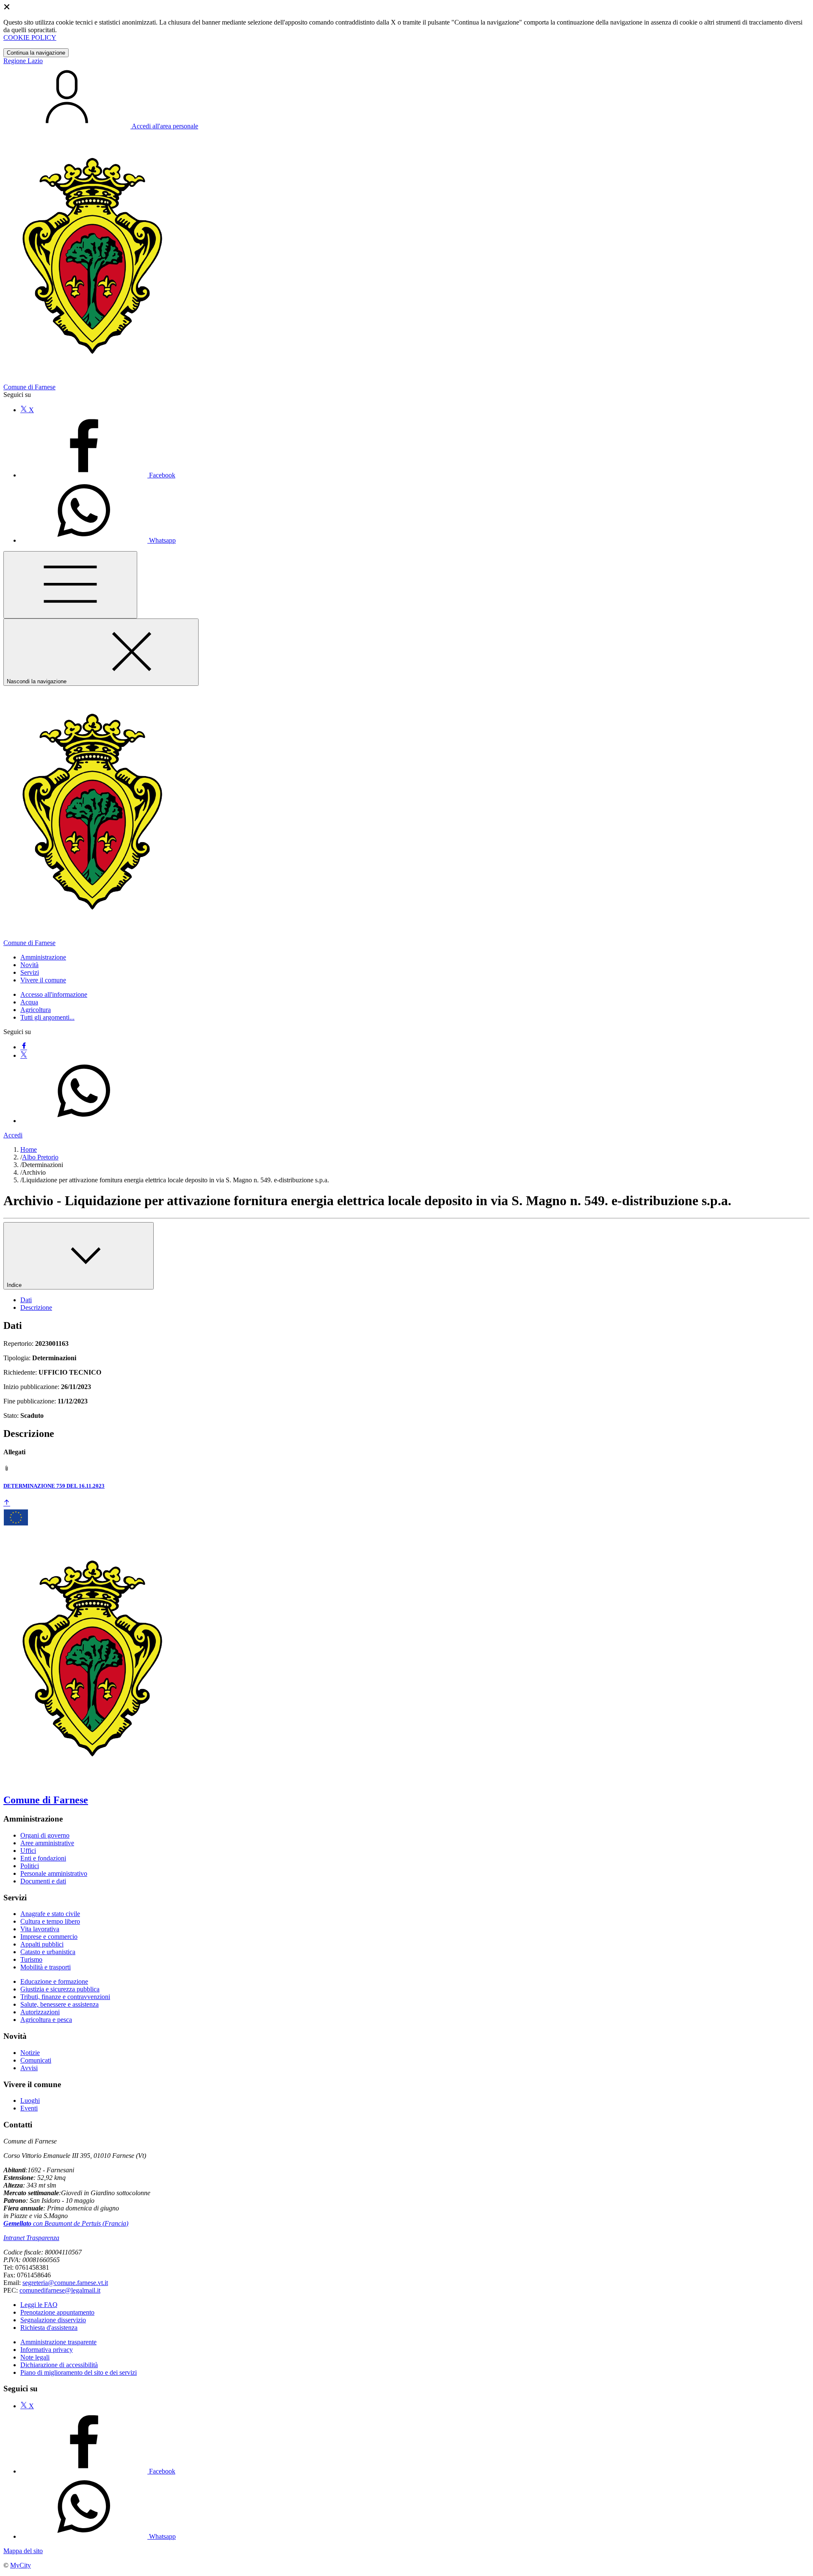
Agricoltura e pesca (46, 2020)
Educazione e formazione (54, 1981)
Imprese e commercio (49, 1937)
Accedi (13, 1135)
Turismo (31, 1959)
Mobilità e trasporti (46, 1967)
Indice (15, 1285)
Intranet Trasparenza (31, 2238)
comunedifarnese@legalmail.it (60, 2290)
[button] (43, 957)
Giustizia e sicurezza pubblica (60, 1989)
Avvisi (29, 2068)
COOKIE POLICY (30, 37)
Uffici (28, 1851)
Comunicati (36, 2060)
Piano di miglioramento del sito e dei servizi (79, 2372)
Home (29, 1149)
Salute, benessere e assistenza (59, 2004)
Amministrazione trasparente (58, 2342)
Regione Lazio (23, 61)
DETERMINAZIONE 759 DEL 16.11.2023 (54, 1486)
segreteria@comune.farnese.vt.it (65, 2283)
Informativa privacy (47, 2350)
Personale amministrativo (54, 1873)
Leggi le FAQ (39, 2305)
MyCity (21, 2565)
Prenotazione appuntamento (57, 2312)
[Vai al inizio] (7, 1503)
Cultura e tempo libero (50, 1921)
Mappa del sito (23, 2551)
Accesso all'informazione (54, 994)
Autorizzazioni (40, 2012)
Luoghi (30, 2100)
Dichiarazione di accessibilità (59, 2365)
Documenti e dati (43, 1881)
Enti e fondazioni (43, 1858)
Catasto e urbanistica (48, 1952)
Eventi (29, 2108)
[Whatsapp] (84, 1121)
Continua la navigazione (36, 53)
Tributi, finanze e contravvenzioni (65, 1997)
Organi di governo (45, 1835)
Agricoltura (36, 1010)
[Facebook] (24, 1047)
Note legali (35, 2357)
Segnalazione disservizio (53, 2320)
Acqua (29, 1002)
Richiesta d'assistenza (49, 2328)
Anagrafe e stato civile (50, 1914)
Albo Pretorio (40, 1157)
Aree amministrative (47, 1843)
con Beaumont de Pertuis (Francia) (66, 2223)
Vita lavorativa (40, 1929)
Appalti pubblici (42, 1944)
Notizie (30, 2053)
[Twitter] (24, 1055)
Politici (30, 1866)
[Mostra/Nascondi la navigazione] (70, 585)
